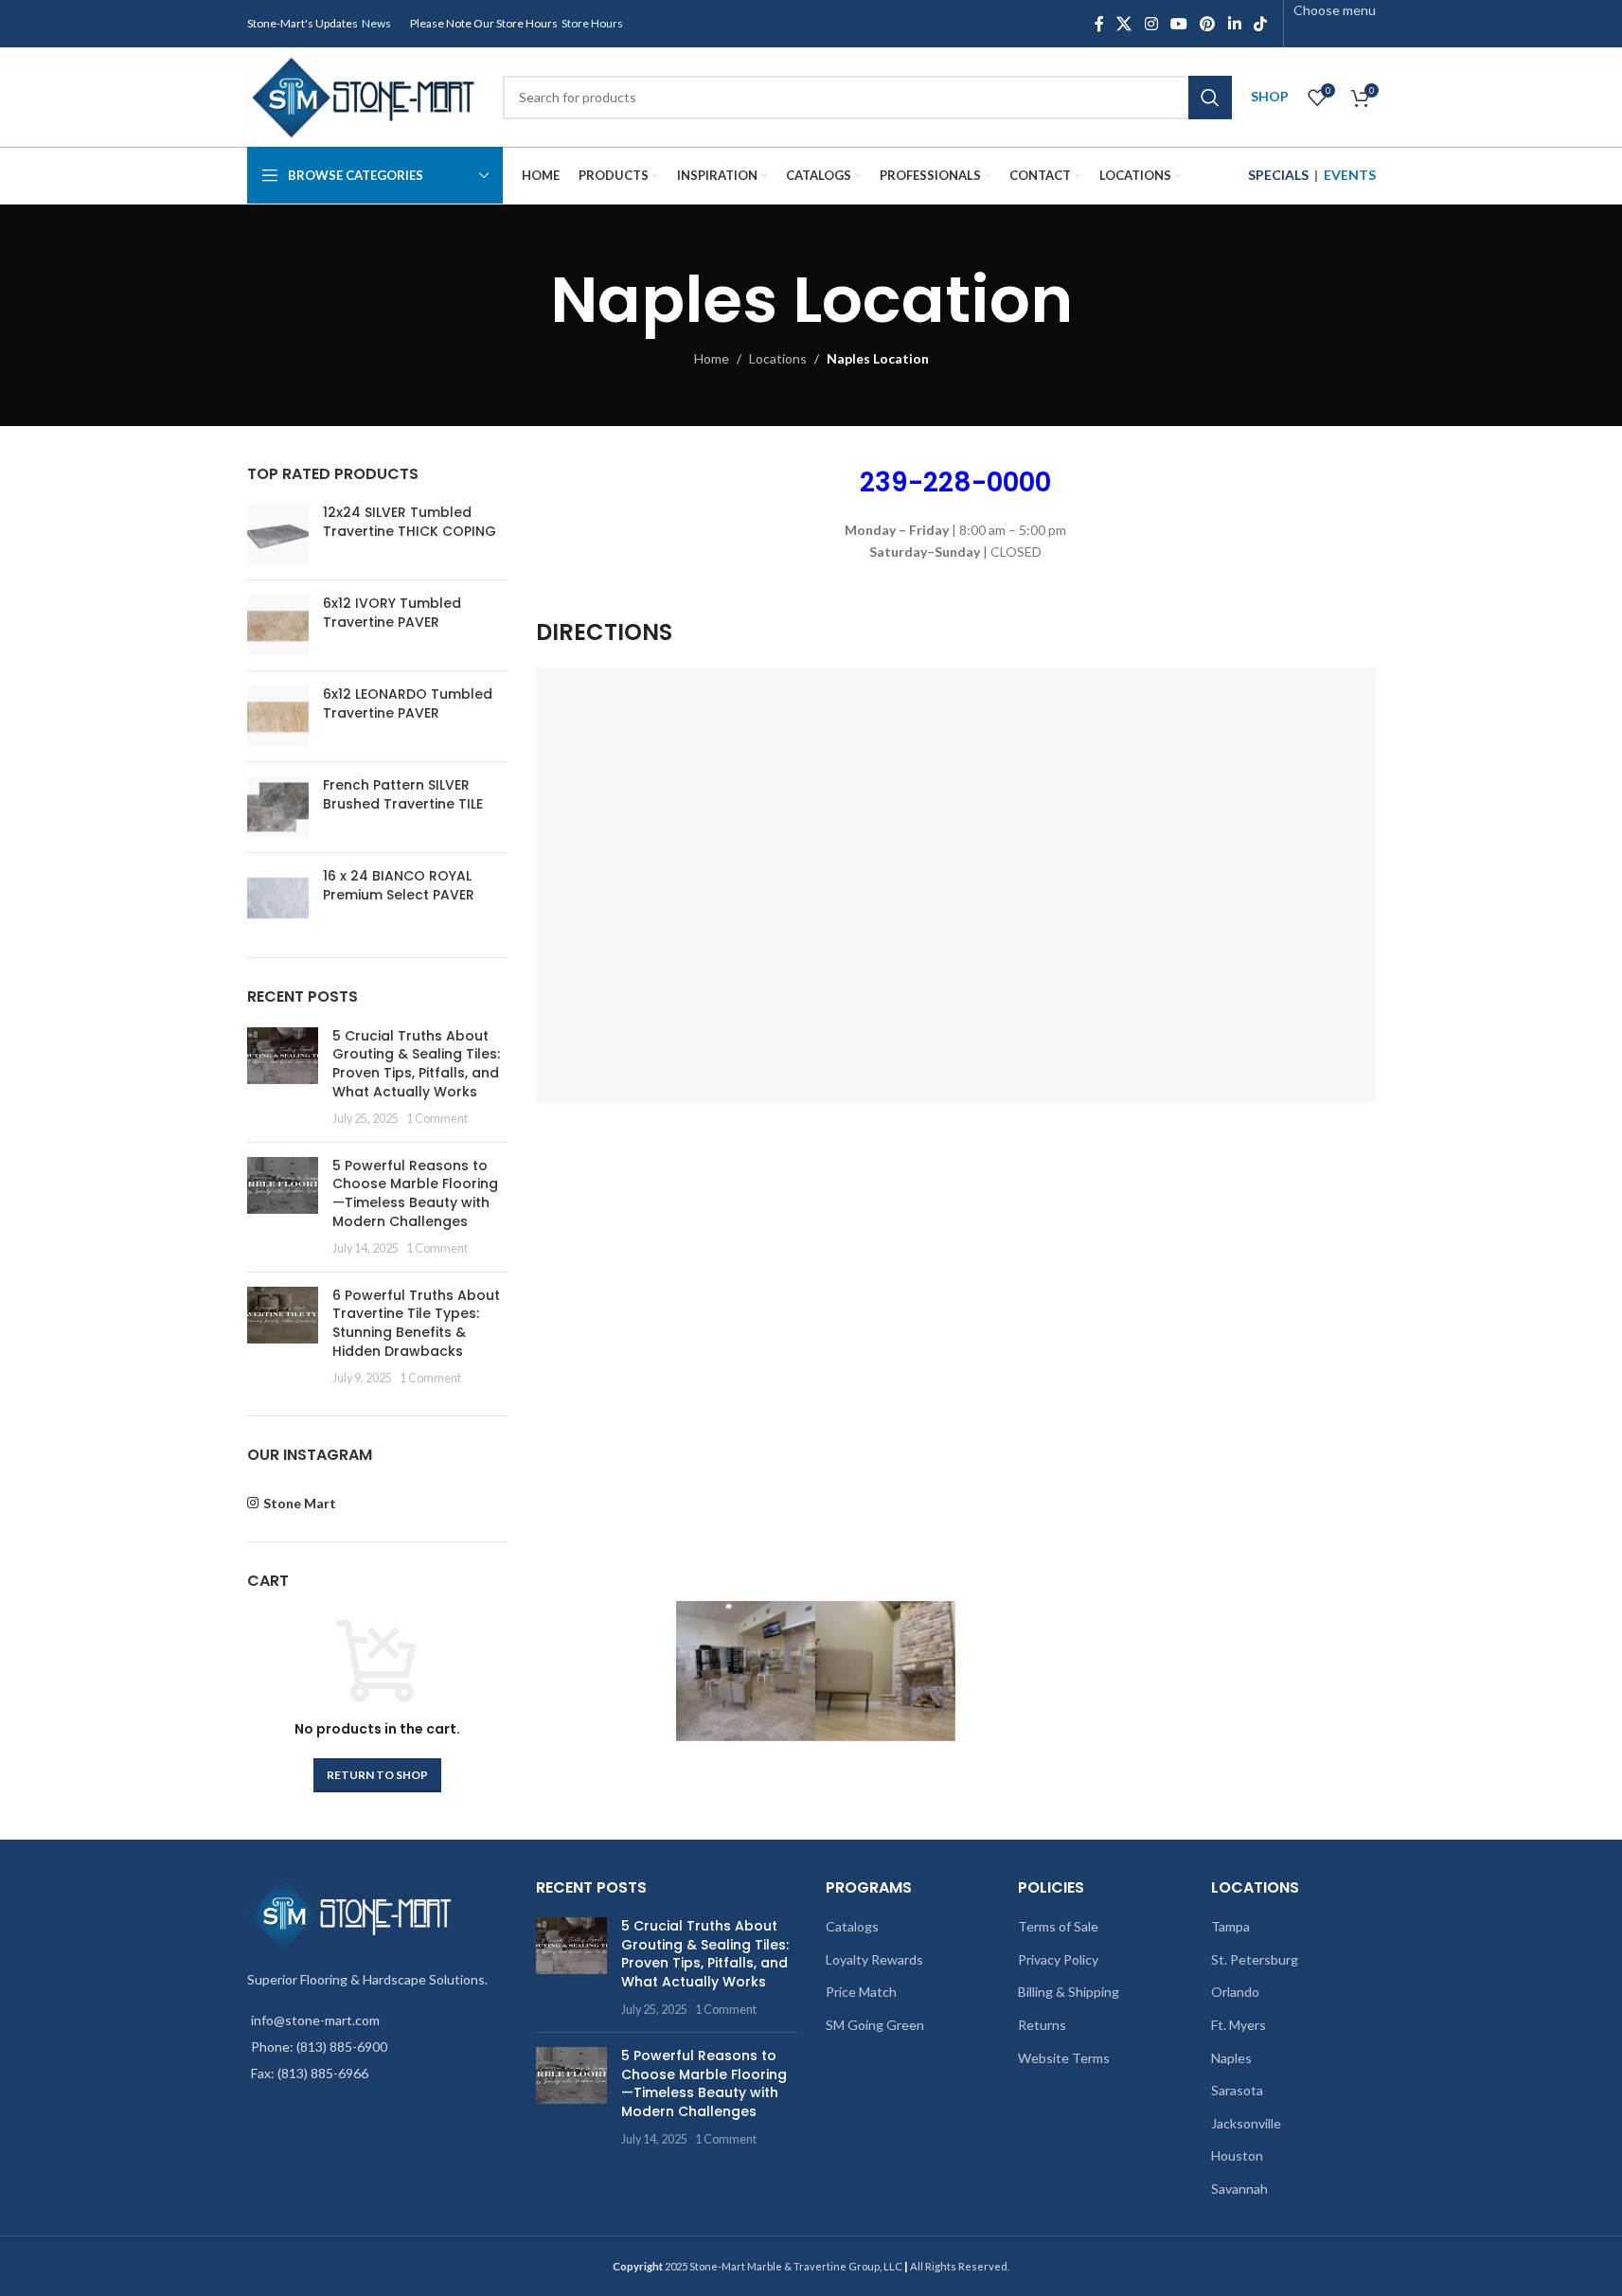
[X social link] (1124, 24)
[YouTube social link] (1178, 24)
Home (712, 358)
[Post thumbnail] (283, 1077)
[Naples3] (1025, 1671)
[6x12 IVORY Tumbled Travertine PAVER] (278, 625)
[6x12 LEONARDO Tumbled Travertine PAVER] (278, 716)
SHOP (1270, 96)
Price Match (861, 1992)
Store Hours (592, 23)
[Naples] (606, 1671)
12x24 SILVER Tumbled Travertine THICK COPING (410, 522)
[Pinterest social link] (1208, 24)
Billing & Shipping (1069, 1992)
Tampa (1230, 1926)
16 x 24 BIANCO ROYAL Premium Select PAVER (399, 886)
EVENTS (1350, 175)
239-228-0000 (955, 482)
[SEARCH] (1210, 98)
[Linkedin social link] (1234, 24)
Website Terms (1064, 2058)
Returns (1042, 2025)
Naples (1231, 2058)
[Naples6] (885, 1671)
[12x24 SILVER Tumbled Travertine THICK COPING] (278, 534)
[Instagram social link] (1151, 24)
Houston (1237, 2155)
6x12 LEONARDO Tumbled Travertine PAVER (408, 704)
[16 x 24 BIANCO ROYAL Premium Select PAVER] (278, 898)
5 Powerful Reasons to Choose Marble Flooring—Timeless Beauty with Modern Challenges (415, 1193)
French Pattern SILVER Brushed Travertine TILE (403, 795)
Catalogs (852, 1926)
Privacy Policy (1058, 1959)
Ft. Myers (1239, 2025)
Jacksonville (1246, 2123)
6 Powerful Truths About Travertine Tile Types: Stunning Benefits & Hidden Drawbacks (416, 1323)
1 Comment (437, 1119)
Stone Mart (300, 1503)
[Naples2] (746, 1671)
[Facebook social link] (1099, 24)
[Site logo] (365, 95)
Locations (778, 358)
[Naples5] (1306, 1671)
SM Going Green (875, 2025)
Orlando (1235, 1992)
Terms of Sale (1058, 1926)
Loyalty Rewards (874, 1959)
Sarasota (1237, 2090)
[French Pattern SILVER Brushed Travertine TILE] (278, 807)
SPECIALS (1278, 175)
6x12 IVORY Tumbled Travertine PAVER (392, 613)
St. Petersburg (1255, 1959)
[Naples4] (1166, 1671)
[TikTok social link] (1260, 24)
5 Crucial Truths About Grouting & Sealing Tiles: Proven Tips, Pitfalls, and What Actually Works (416, 1064)
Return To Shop (377, 1775)
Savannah (1239, 2189)
